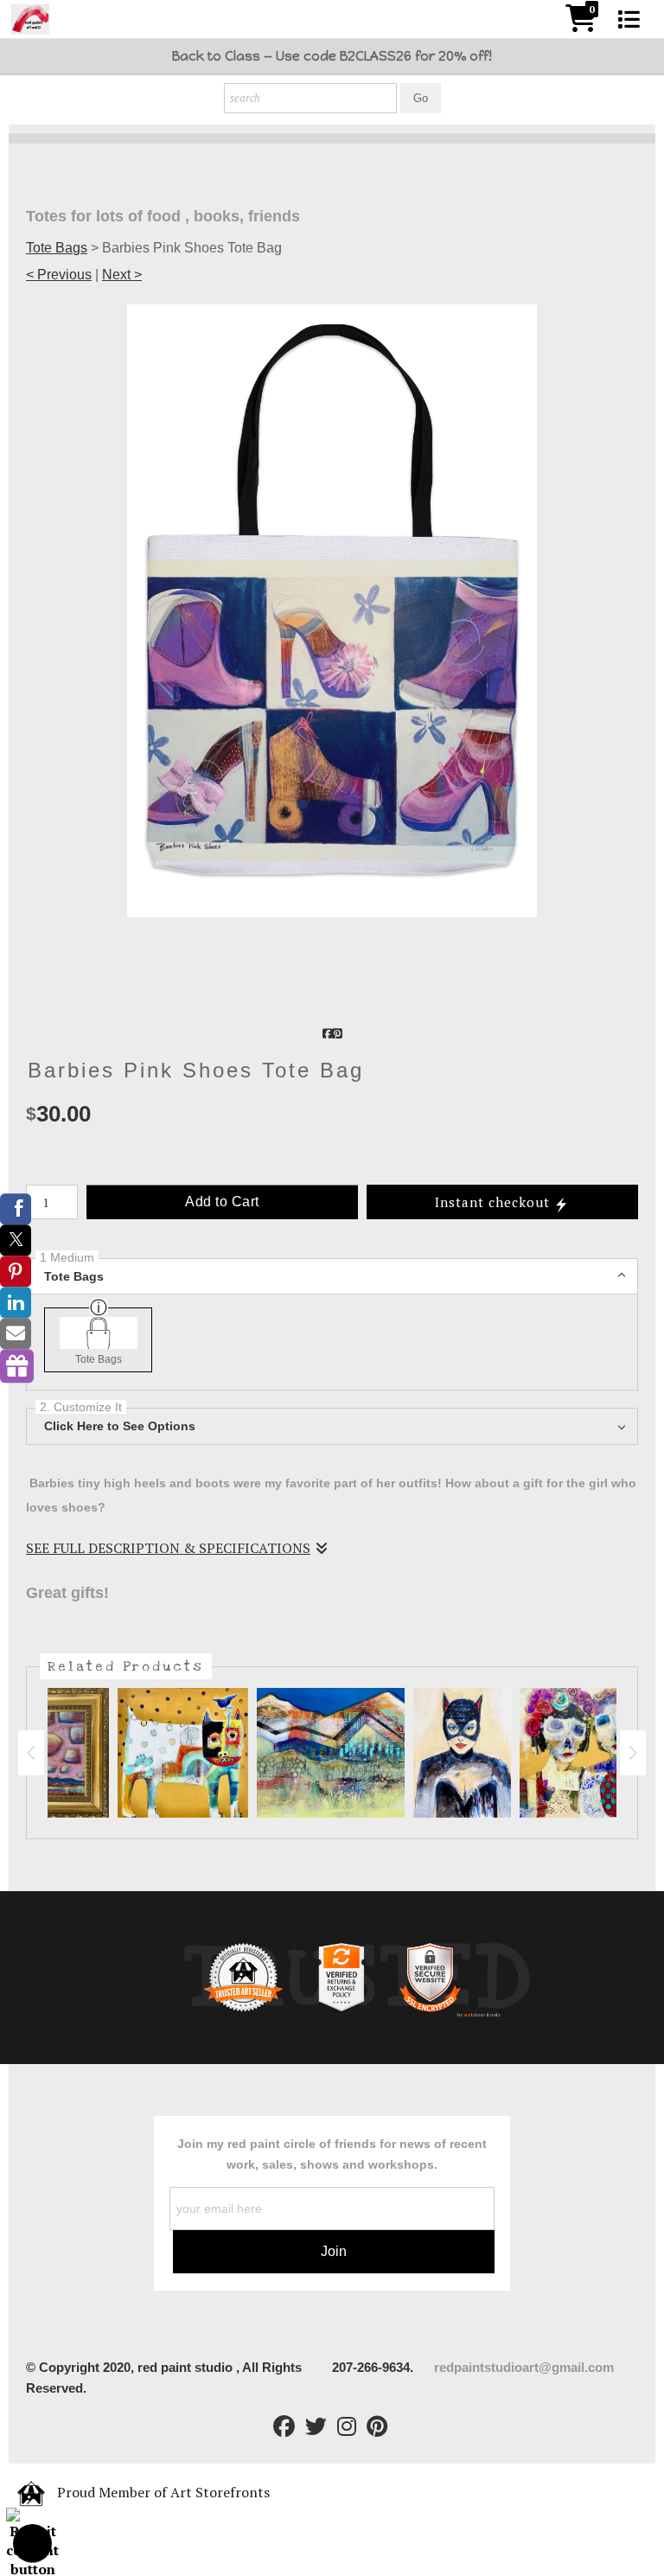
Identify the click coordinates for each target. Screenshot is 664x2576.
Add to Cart (222, 1202)
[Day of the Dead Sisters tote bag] (585, 1753)
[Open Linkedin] (16, 1302)
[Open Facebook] (16, 1209)
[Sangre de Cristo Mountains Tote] (331, 1753)
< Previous (59, 275)
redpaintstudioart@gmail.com (526, 2367)
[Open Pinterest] (16, 1271)
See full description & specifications (168, 1548)
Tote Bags (57, 248)
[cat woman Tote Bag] (462, 1753)
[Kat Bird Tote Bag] (183, 1753)
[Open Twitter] (16, 1240)
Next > (122, 275)
